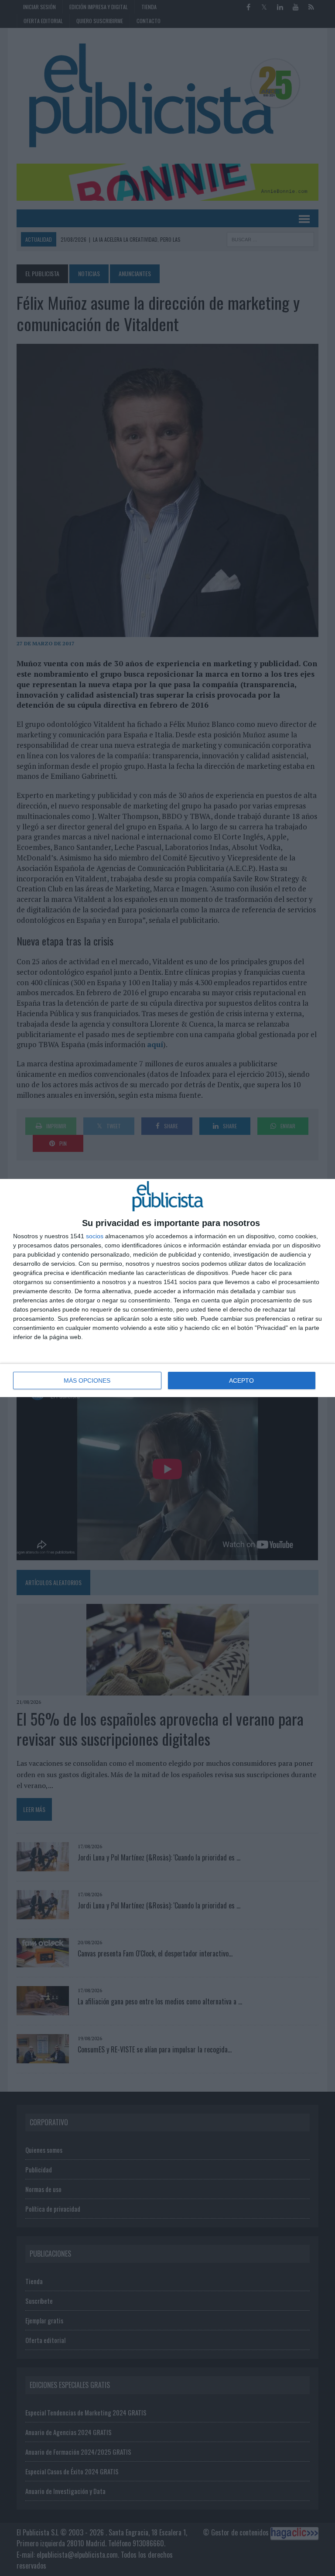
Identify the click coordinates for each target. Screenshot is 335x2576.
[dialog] (167, 1288)
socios (95, 1236)
